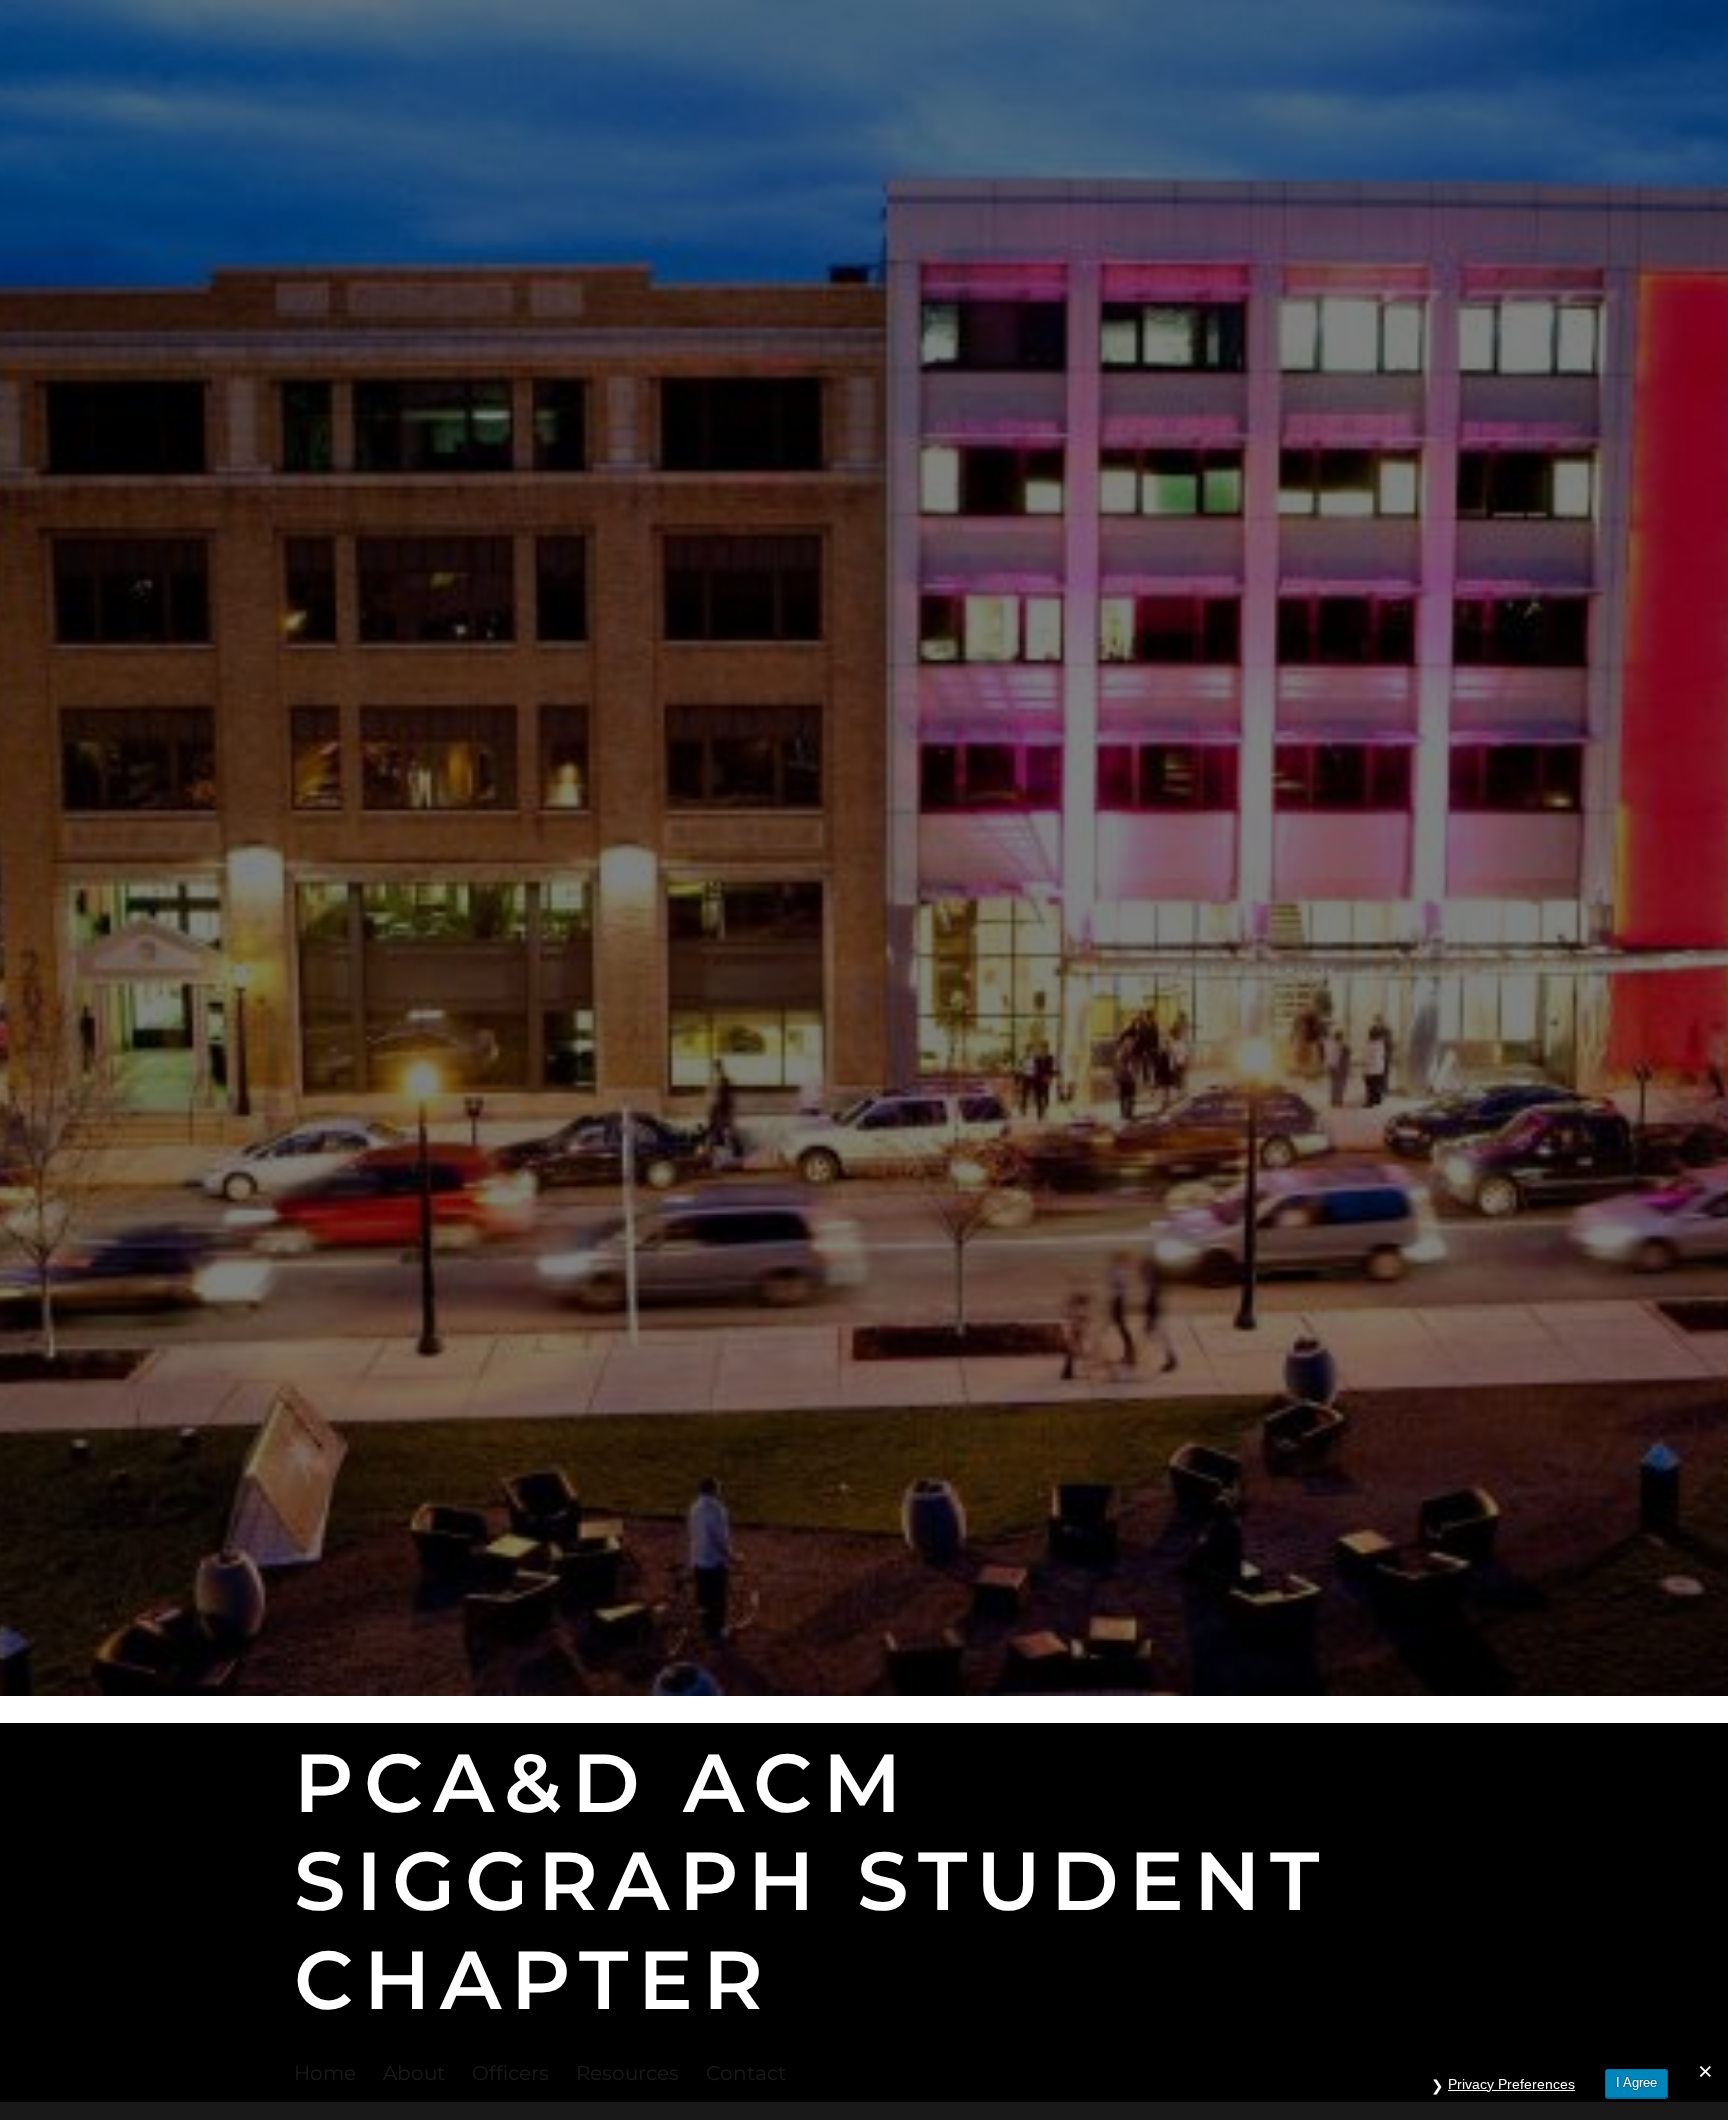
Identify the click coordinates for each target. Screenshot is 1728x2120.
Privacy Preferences (1511, 2084)
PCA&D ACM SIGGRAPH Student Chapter (811, 1881)
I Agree (1636, 2082)
